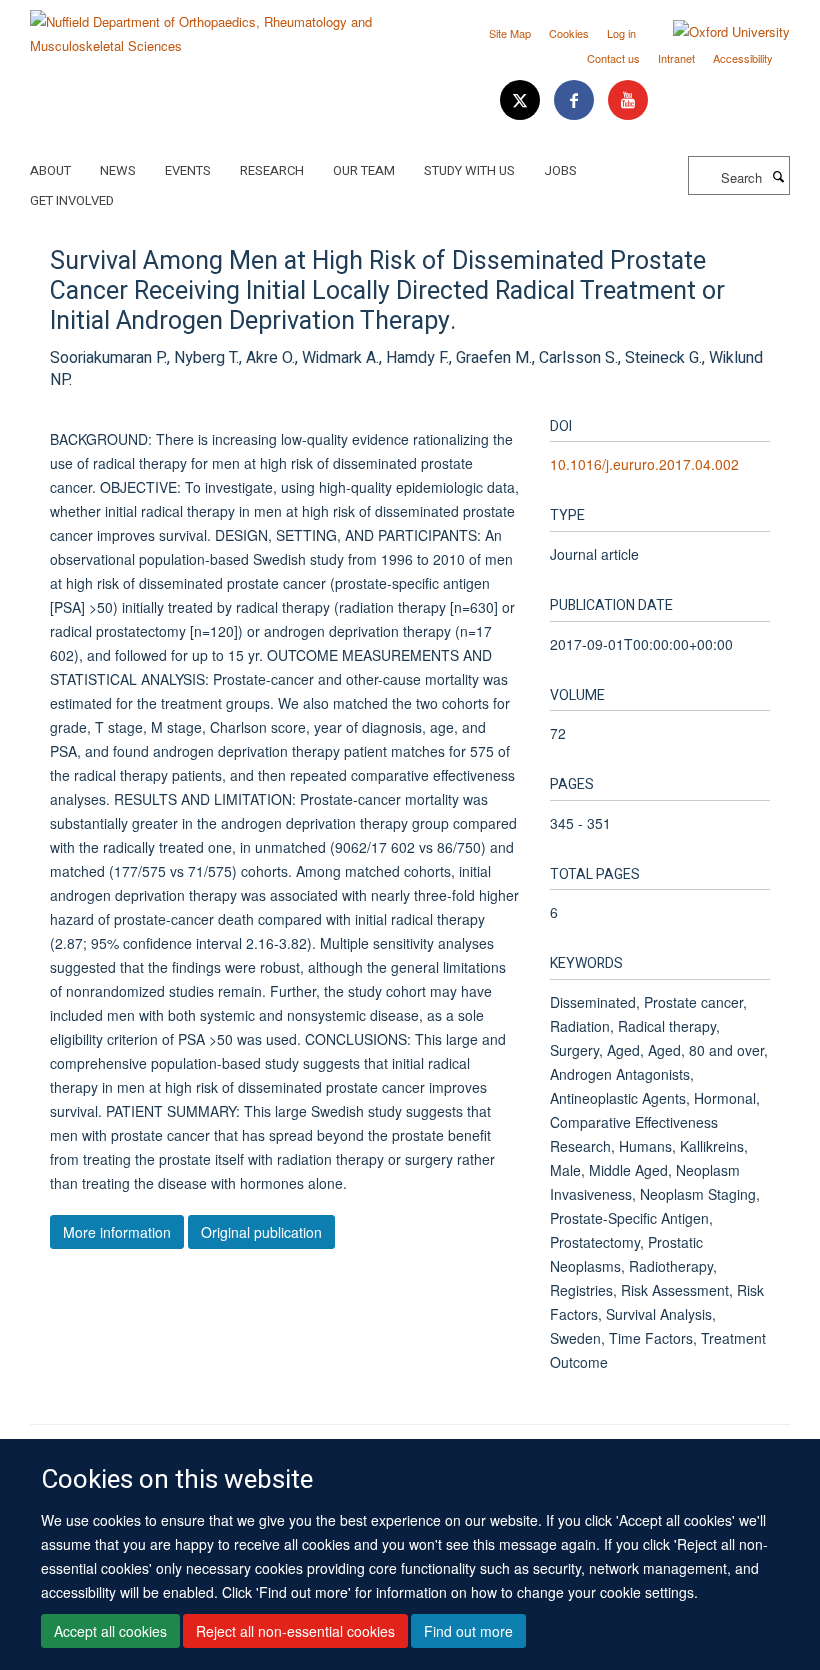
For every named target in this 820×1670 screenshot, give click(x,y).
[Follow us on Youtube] (628, 100)
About (50, 170)
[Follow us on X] (522, 100)
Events (188, 170)
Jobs (560, 170)
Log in (621, 33)
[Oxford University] (716, 32)
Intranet (676, 58)
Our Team (364, 170)
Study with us (469, 170)
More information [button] (117, 1232)
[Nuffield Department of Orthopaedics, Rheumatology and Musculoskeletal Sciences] (212, 26)
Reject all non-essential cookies (295, 1631)
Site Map (510, 33)
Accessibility (743, 58)
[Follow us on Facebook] (576, 100)
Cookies (569, 33)
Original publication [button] (261, 1232)
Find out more (468, 1631)
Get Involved (72, 200)
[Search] (778, 176)
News (118, 170)
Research (272, 170)
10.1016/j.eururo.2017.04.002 (644, 464)
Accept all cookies (110, 1631)
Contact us (613, 58)
